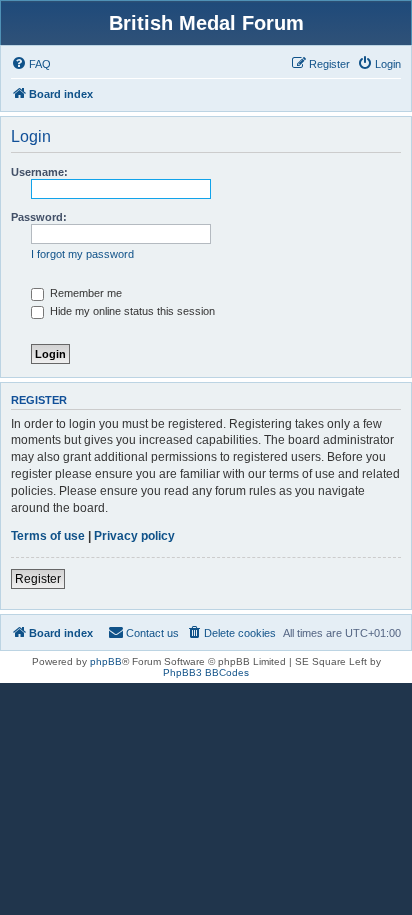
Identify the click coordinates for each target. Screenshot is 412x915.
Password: (39, 217)
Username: (39, 172)
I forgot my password (82, 254)
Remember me (84, 293)
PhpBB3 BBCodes (206, 672)
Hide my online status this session (131, 311)
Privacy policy (134, 536)
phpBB (106, 661)
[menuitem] (31, 64)
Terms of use (48, 536)
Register (38, 579)
